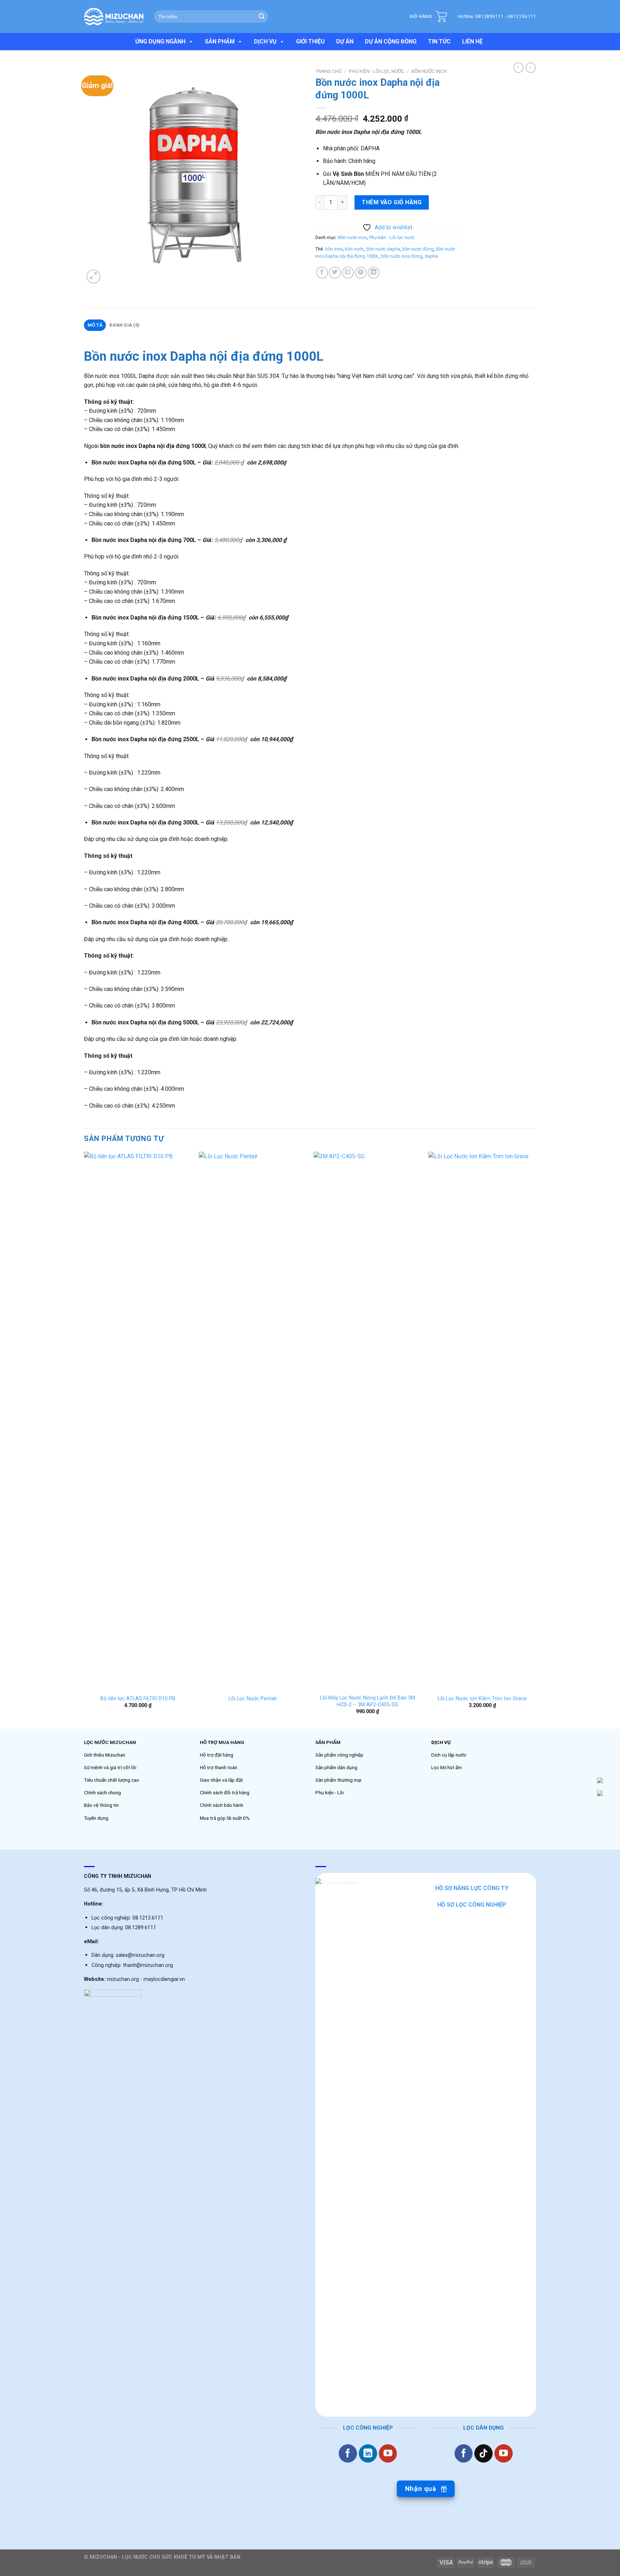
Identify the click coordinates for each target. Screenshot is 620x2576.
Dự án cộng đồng (391, 41)
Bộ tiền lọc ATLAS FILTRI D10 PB (138, 1699)
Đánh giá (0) (125, 325)
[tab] (95, 325)
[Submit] (262, 17)
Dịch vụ (265, 41)
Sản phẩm (220, 41)
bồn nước (354, 249)
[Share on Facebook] (322, 273)
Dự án (345, 41)
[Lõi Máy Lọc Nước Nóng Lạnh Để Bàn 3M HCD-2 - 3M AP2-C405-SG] (367, 1421)
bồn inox (334, 249)
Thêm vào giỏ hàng (392, 202)
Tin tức (439, 41)
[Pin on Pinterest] (361, 273)
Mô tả (95, 325)
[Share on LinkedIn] (374, 273)
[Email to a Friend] (348, 273)
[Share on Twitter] (335, 273)
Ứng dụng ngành (160, 41)
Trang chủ (328, 71)
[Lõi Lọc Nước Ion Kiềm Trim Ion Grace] (482, 1421)
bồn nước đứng (418, 249)
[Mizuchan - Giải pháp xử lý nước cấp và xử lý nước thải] (114, 17)
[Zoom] (93, 277)
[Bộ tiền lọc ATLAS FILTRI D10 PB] (138, 1421)
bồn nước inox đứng (402, 256)
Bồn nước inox (429, 71)
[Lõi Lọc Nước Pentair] (253, 1421)
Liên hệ (472, 41)
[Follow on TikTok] (483, 2453)
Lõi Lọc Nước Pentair (253, 1699)
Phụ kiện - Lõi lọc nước (377, 71)
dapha (431, 256)
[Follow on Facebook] (348, 2453)
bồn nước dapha (383, 249)
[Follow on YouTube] (388, 2453)
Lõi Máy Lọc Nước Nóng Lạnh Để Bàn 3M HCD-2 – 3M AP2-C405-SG (368, 1701)
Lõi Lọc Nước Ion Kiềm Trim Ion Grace (482, 1699)
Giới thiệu (310, 41)
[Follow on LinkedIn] (368, 2453)
